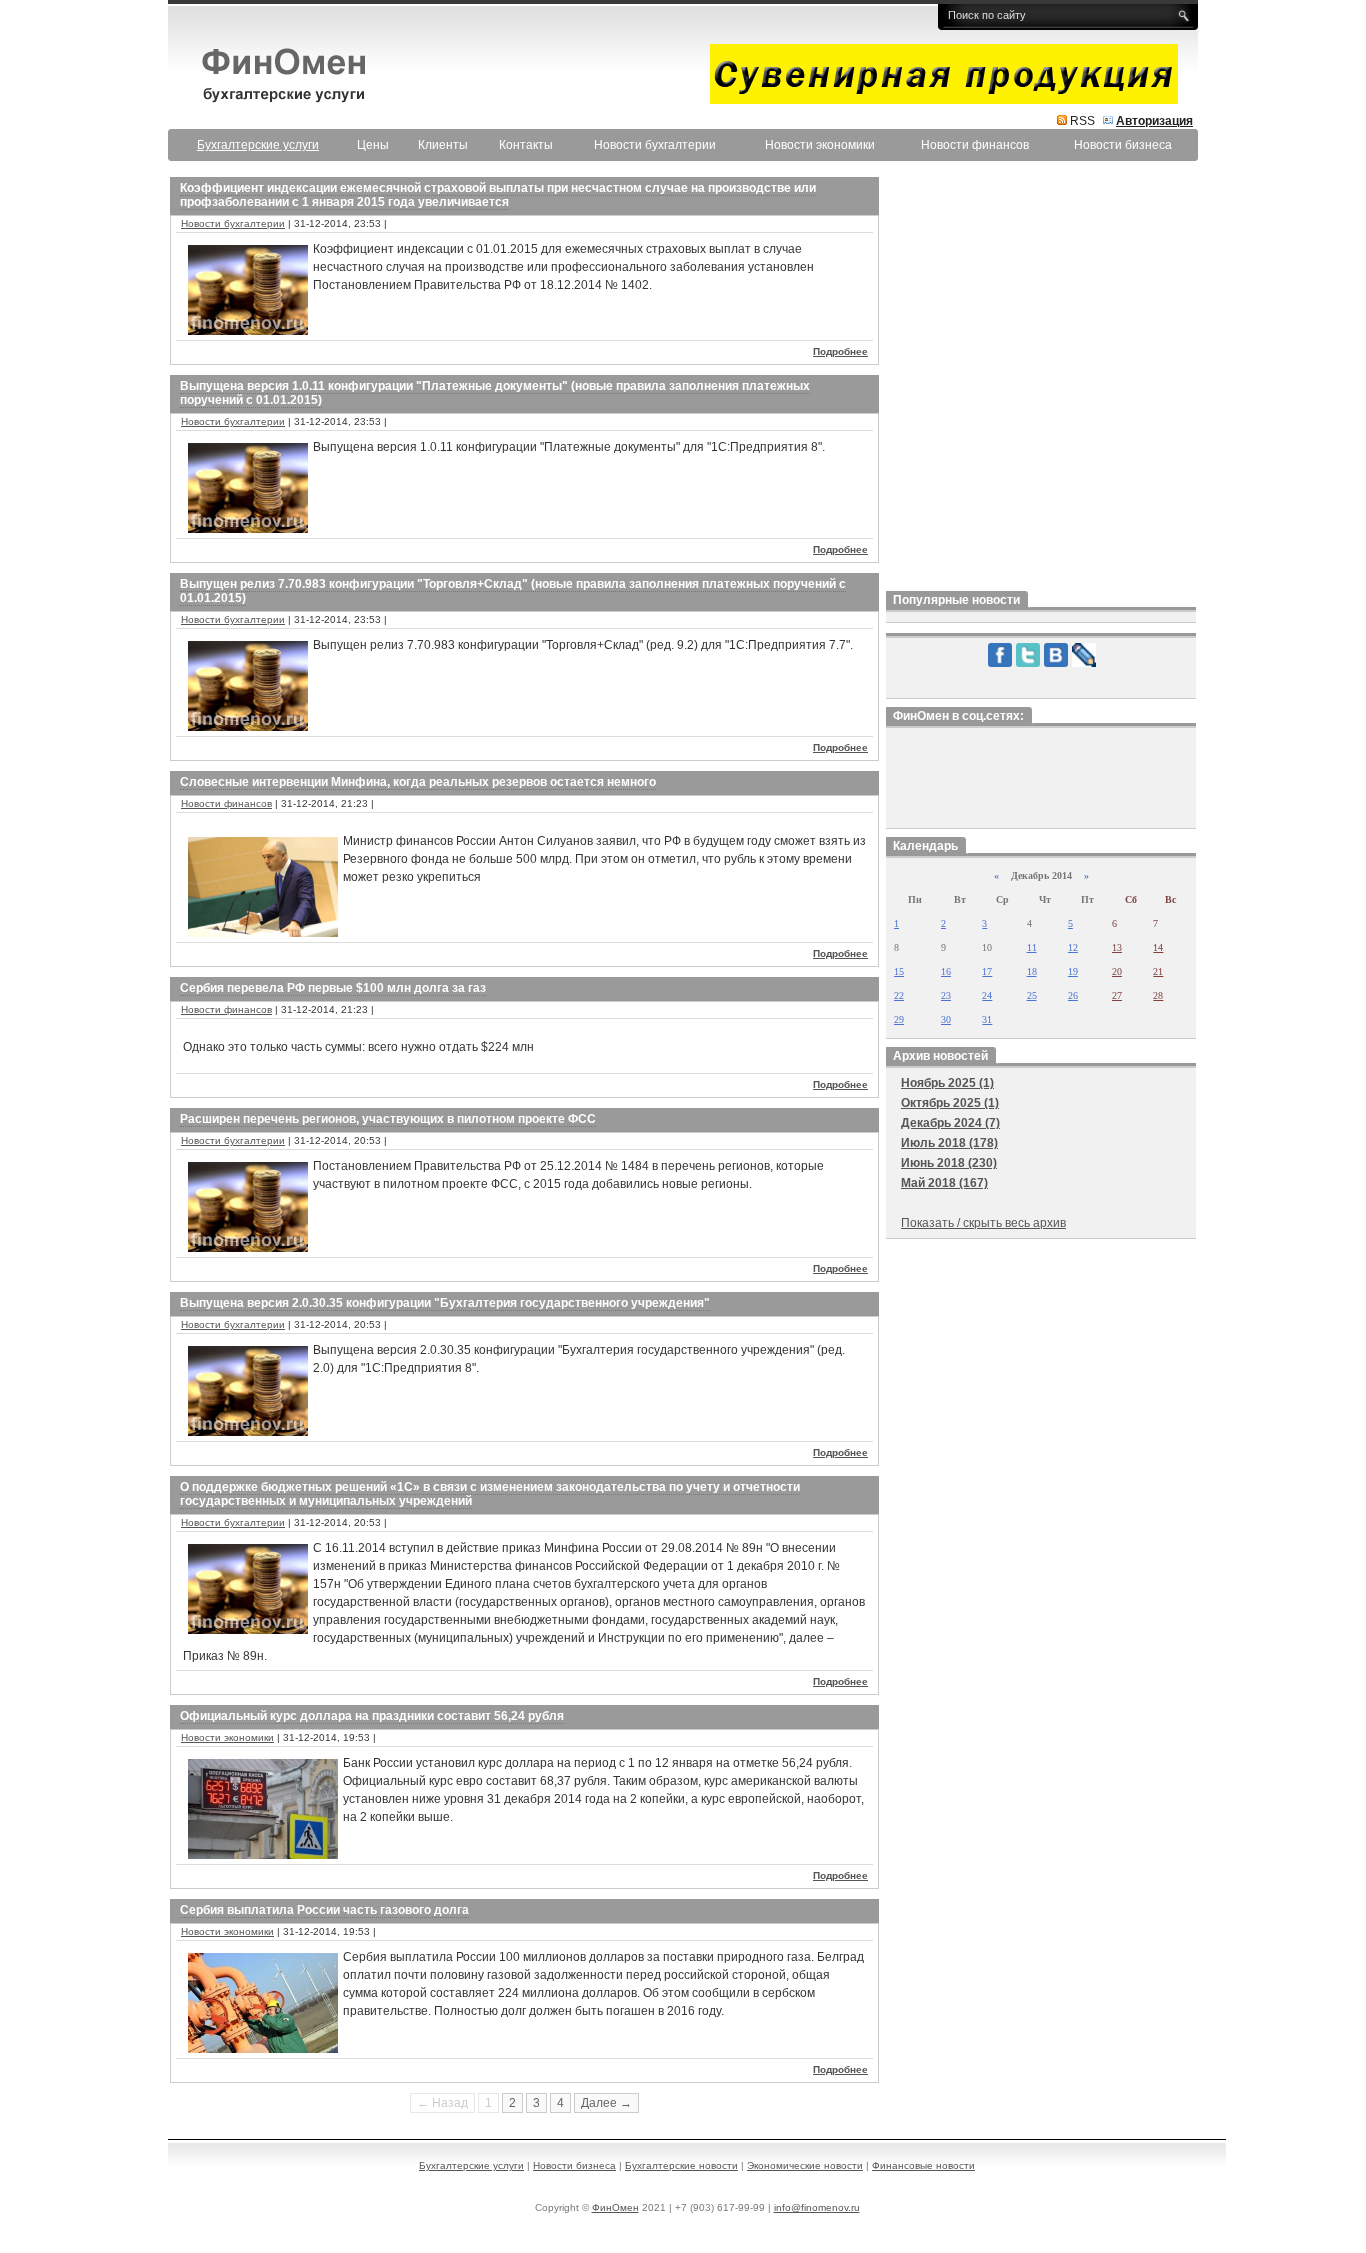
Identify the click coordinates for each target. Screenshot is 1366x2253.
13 (1117, 947)
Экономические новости (805, 2165)
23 (946, 995)
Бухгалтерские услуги (471, 2165)
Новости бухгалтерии (655, 145)
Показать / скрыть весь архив (983, 1223)
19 (1073, 971)
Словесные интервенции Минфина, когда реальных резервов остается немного (418, 782)
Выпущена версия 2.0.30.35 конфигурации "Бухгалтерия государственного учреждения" (445, 1303)
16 (946, 971)
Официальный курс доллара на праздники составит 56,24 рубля (372, 1716)
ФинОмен (615, 2207)
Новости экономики (820, 145)
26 (1073, 995)
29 (899, 1019)
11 (1032, 947)
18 (1032, 971)
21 (1158, 971)
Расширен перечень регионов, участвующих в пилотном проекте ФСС (388, 1119)
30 (946, 1019)
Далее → (606, 2103)
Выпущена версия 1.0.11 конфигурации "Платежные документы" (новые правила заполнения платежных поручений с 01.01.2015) (495, 393)
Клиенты (443, 145)
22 (899, 995)
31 (987, 1019)
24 (987, 995)
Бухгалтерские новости (681, 2165)
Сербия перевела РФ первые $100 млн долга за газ (333, 988)
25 (1032, 995)
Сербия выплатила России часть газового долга (324, 1910)
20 (1117, 971)
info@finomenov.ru (817, 2207)
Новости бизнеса (1123, 145)
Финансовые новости (923, 2165)
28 (1158, 995)
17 (987, 971)
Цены (373, 145)
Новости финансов (975, 145)
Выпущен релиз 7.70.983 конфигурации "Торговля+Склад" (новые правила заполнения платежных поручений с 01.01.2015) (513, 591)
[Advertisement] (1041, 379)
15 (899, 971)
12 (1073, 947)
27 (1117, 995)
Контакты (526, 145)
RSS (1082, 121)
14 (1158, 947)
